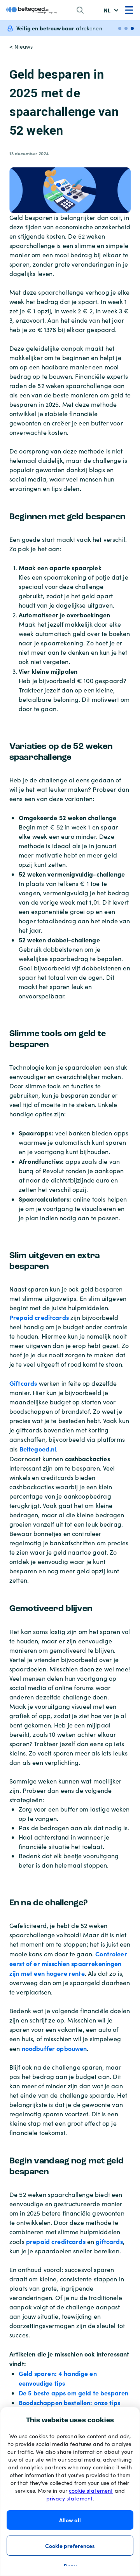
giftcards (109, 2241)
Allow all (70, 2520)
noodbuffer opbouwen (54, 2048)
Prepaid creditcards (39, 1317)
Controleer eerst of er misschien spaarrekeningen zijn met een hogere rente (68, 1963)
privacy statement (70, 2498)
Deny (70, 2566)
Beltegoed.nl (38, 1449)
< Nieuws (21, 47)
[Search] (80, 10)
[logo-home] (31, 10)
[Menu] (129, 10)
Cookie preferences (70, 2546)
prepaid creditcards (56, 2241)
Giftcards (23, 1383)
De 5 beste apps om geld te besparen (73, 2393)
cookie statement (91, 2491)
